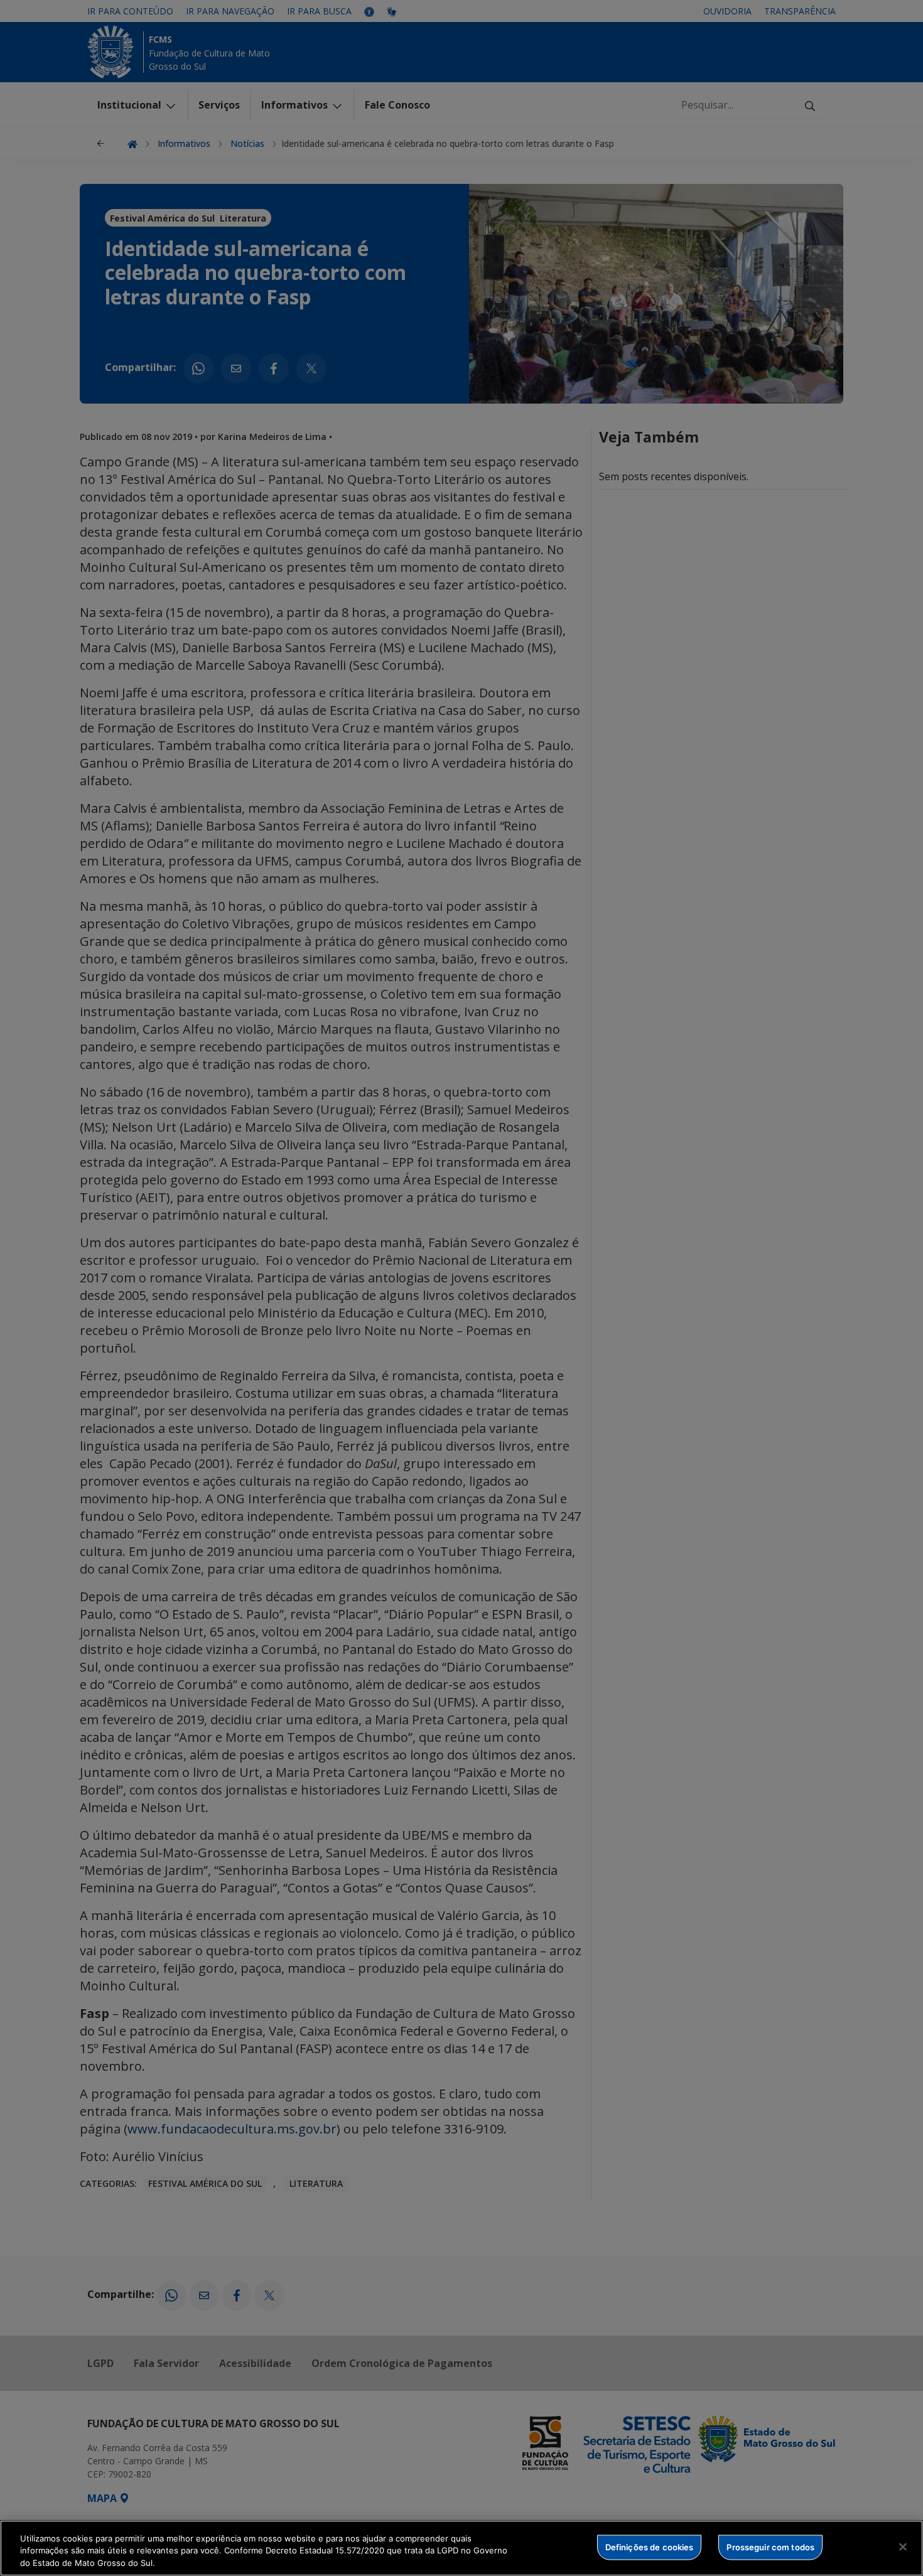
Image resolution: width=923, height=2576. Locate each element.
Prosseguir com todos (770, 2546)
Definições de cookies (650, 2546)
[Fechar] (903, 2546)
